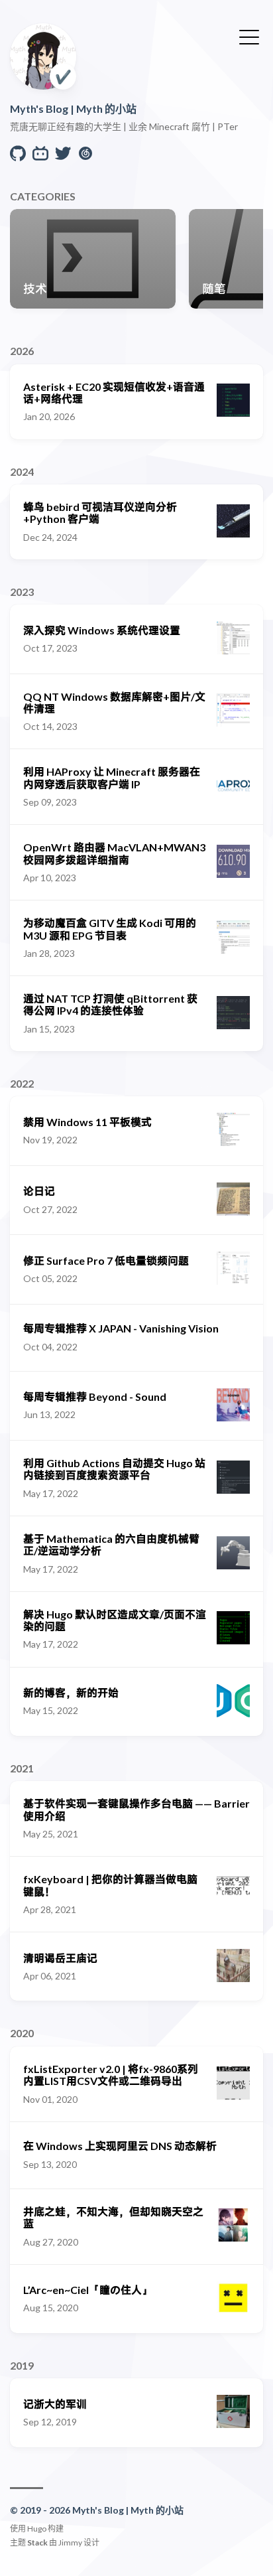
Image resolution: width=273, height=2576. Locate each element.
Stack (37, 2542)
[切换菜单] (249, 36)
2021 (22, 1768)
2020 (22, 2033)
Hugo (37, 2529)
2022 (22, 1083)
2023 (22, 592)
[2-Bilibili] (40, 157)
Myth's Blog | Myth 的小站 (73, 108)
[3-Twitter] (63, 157)
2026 (22, 351)
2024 (22, 471)
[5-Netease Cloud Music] (85, 157)
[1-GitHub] (18, 157)
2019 (22, 2365)
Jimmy (70, 2542)
